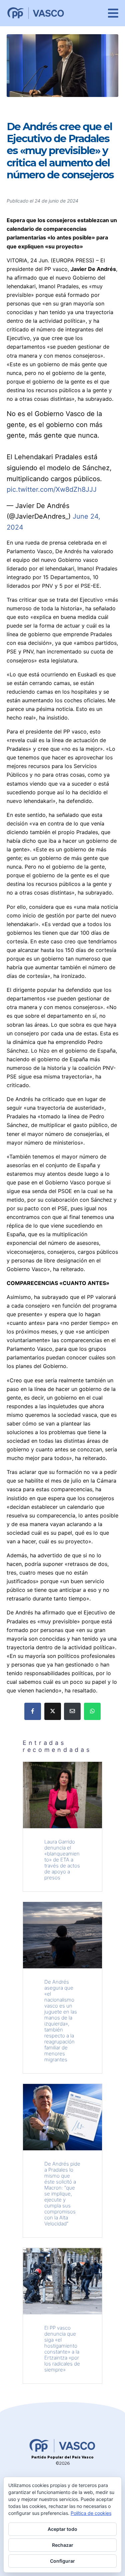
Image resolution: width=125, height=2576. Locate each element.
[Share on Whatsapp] (92, 1711)
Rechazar (63, 2545)
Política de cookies (91, 2513)
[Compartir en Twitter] (53, 1711)
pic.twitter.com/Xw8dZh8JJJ (52, 489)
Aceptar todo (62, 2529)
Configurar (62, 2561)
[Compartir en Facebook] (33, 1711)
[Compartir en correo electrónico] (72, 1711)
